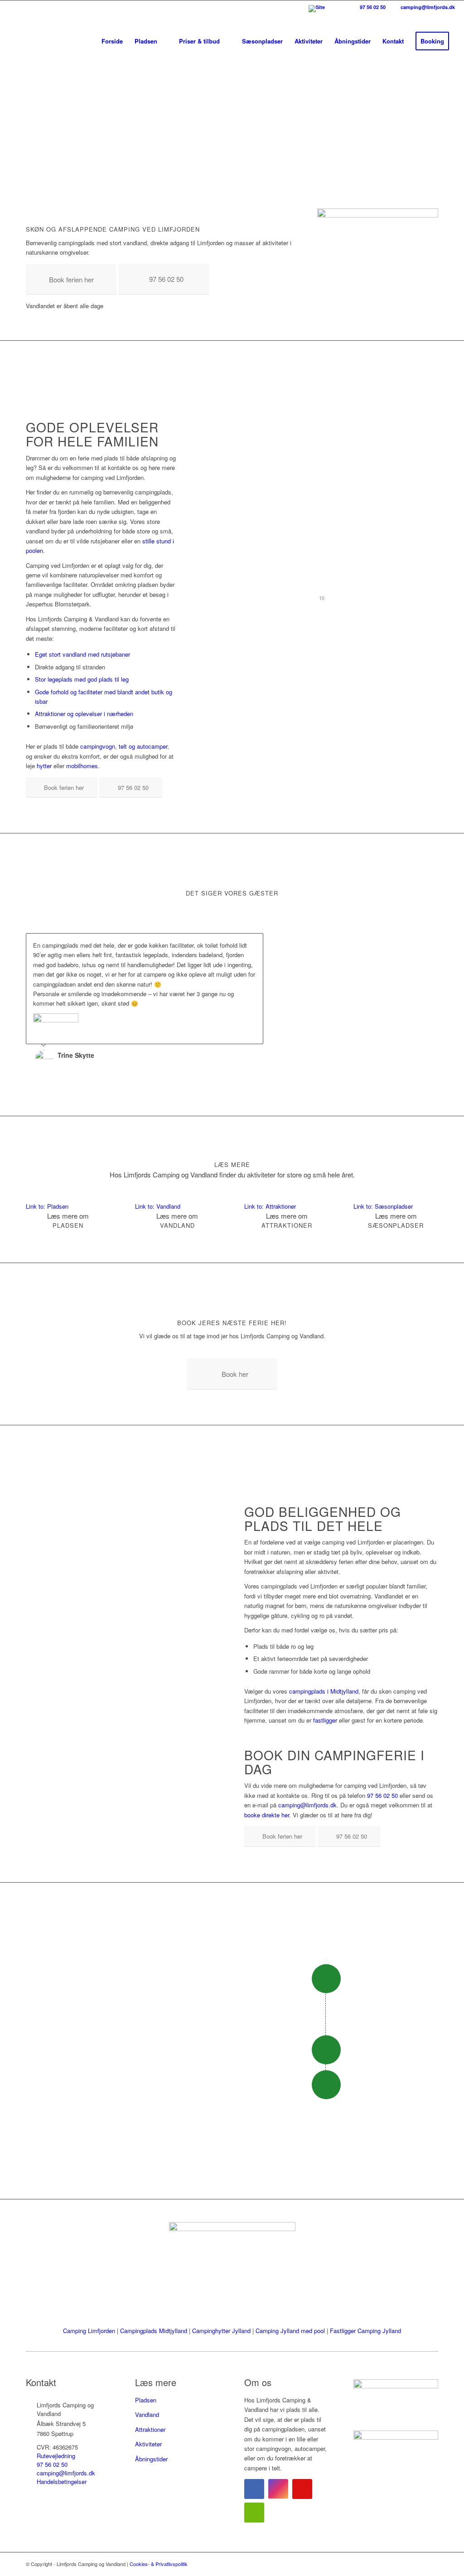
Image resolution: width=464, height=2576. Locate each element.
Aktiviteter (148, 2444)
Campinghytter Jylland (221, 2331)
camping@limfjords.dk (427, 7)
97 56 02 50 (372, 7)
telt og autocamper (143, 746)
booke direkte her (267, 1815)
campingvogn (98, 746)
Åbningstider (151, 2459)
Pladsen (146, 2400)
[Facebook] (254, 2489)
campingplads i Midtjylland (324, 1691)
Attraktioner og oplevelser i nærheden (84, 714)
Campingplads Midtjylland (154, 2331)
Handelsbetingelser (62, 2482)
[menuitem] (327, 15)
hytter (44, 766)
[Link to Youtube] (39, 7)
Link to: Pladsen (47, 1206)
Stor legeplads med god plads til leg (82, 679)
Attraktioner (150, 2429)
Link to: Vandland (158, 1206)
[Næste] (254, 943)
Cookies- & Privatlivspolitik (159, 2564)
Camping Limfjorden (89, 2331)
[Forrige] (234, 943)
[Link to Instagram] (25, 7)
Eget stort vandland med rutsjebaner (82, 654)
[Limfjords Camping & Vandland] (53, 41)
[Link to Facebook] (12, 7)
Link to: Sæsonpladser (383, 1206)
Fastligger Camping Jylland (365, 2331)
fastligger (325, 1720)
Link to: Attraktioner (270, 1206)
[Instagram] (278, 2489)
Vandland (147, 2414)
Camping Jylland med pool (290, 2331)
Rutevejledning (56, 2456)
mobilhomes (82, 766)
